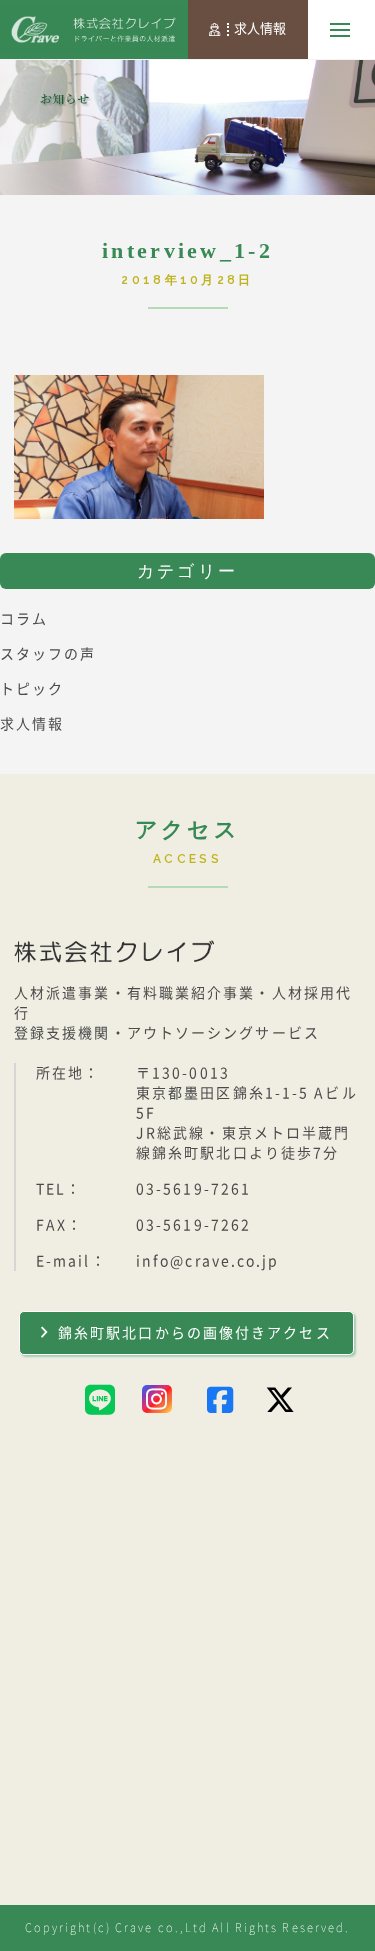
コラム (24, 619)
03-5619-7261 (193, 1189)
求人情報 (260, 28)
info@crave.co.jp (208, 1261)
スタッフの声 (48, 654)
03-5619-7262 (193, 1225)
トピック (32, 689)
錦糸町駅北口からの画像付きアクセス (195, 1333)
